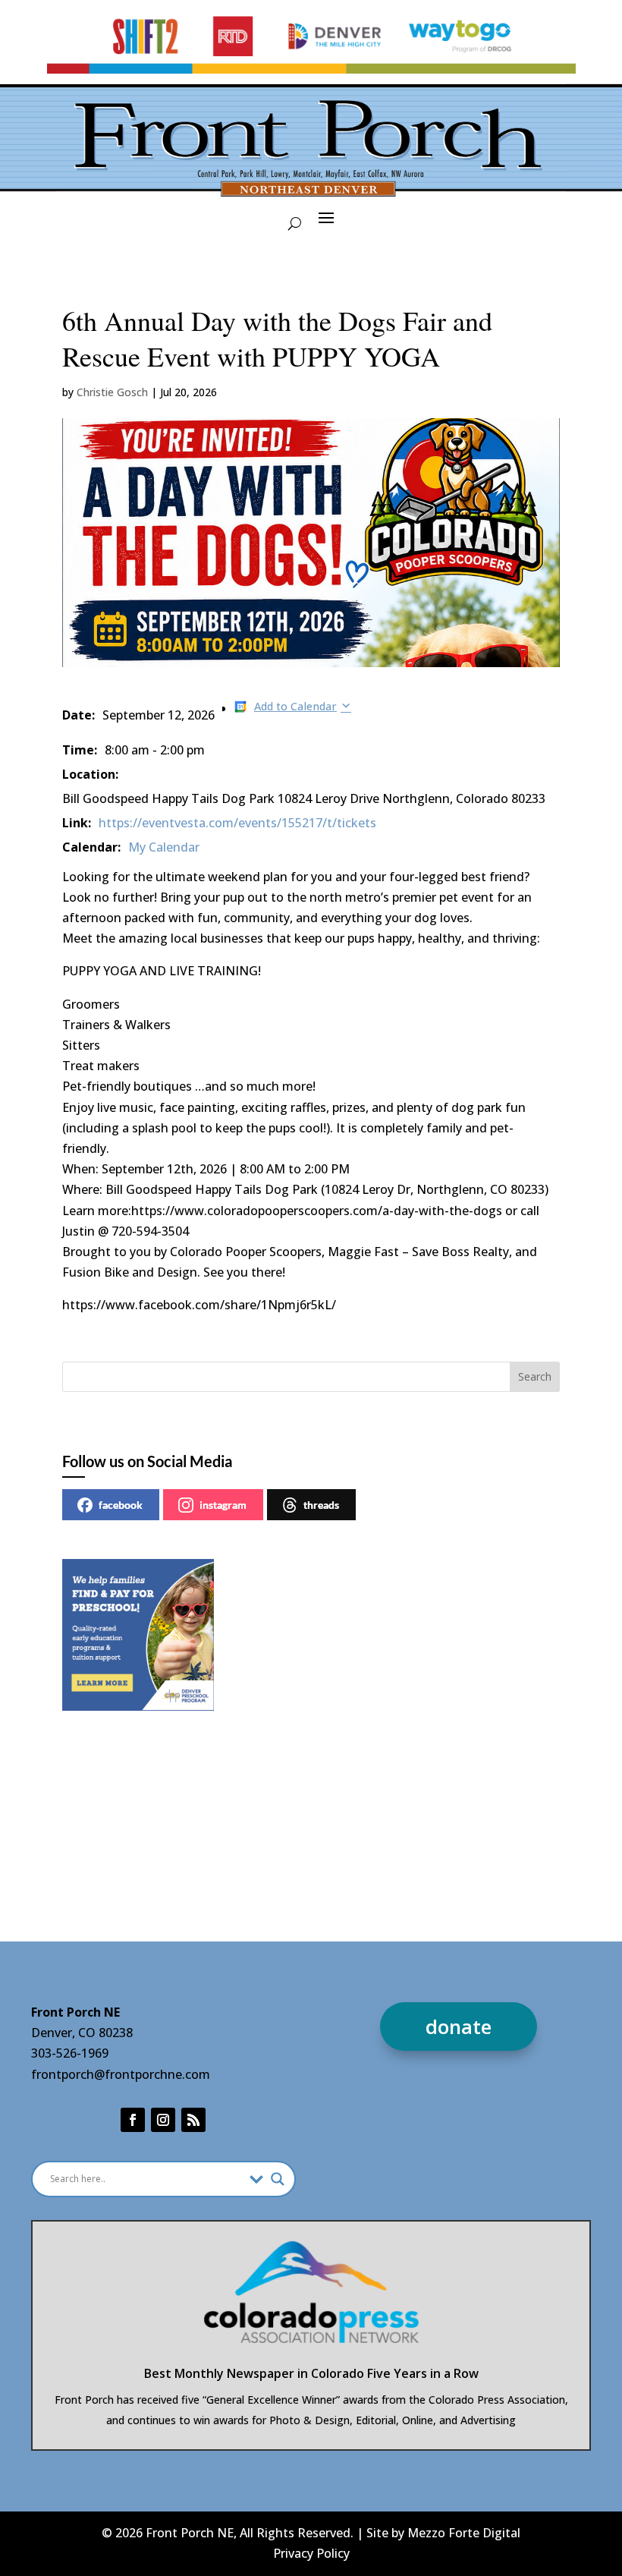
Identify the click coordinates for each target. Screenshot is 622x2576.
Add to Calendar (295, 706)
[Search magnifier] (278, 2179)
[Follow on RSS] (193, 2120)
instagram (223, 1505)
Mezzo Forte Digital (464, 2533)
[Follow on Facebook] (133, 2120)
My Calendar (164, 847)
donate (459, 2026)
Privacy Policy (311, 2553)
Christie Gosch (112, 392)
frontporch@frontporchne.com (121, 2074)
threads (321, 1505)
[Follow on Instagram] (163, 2120)
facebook (121, 1505)
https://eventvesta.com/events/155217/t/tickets (237, 823)
